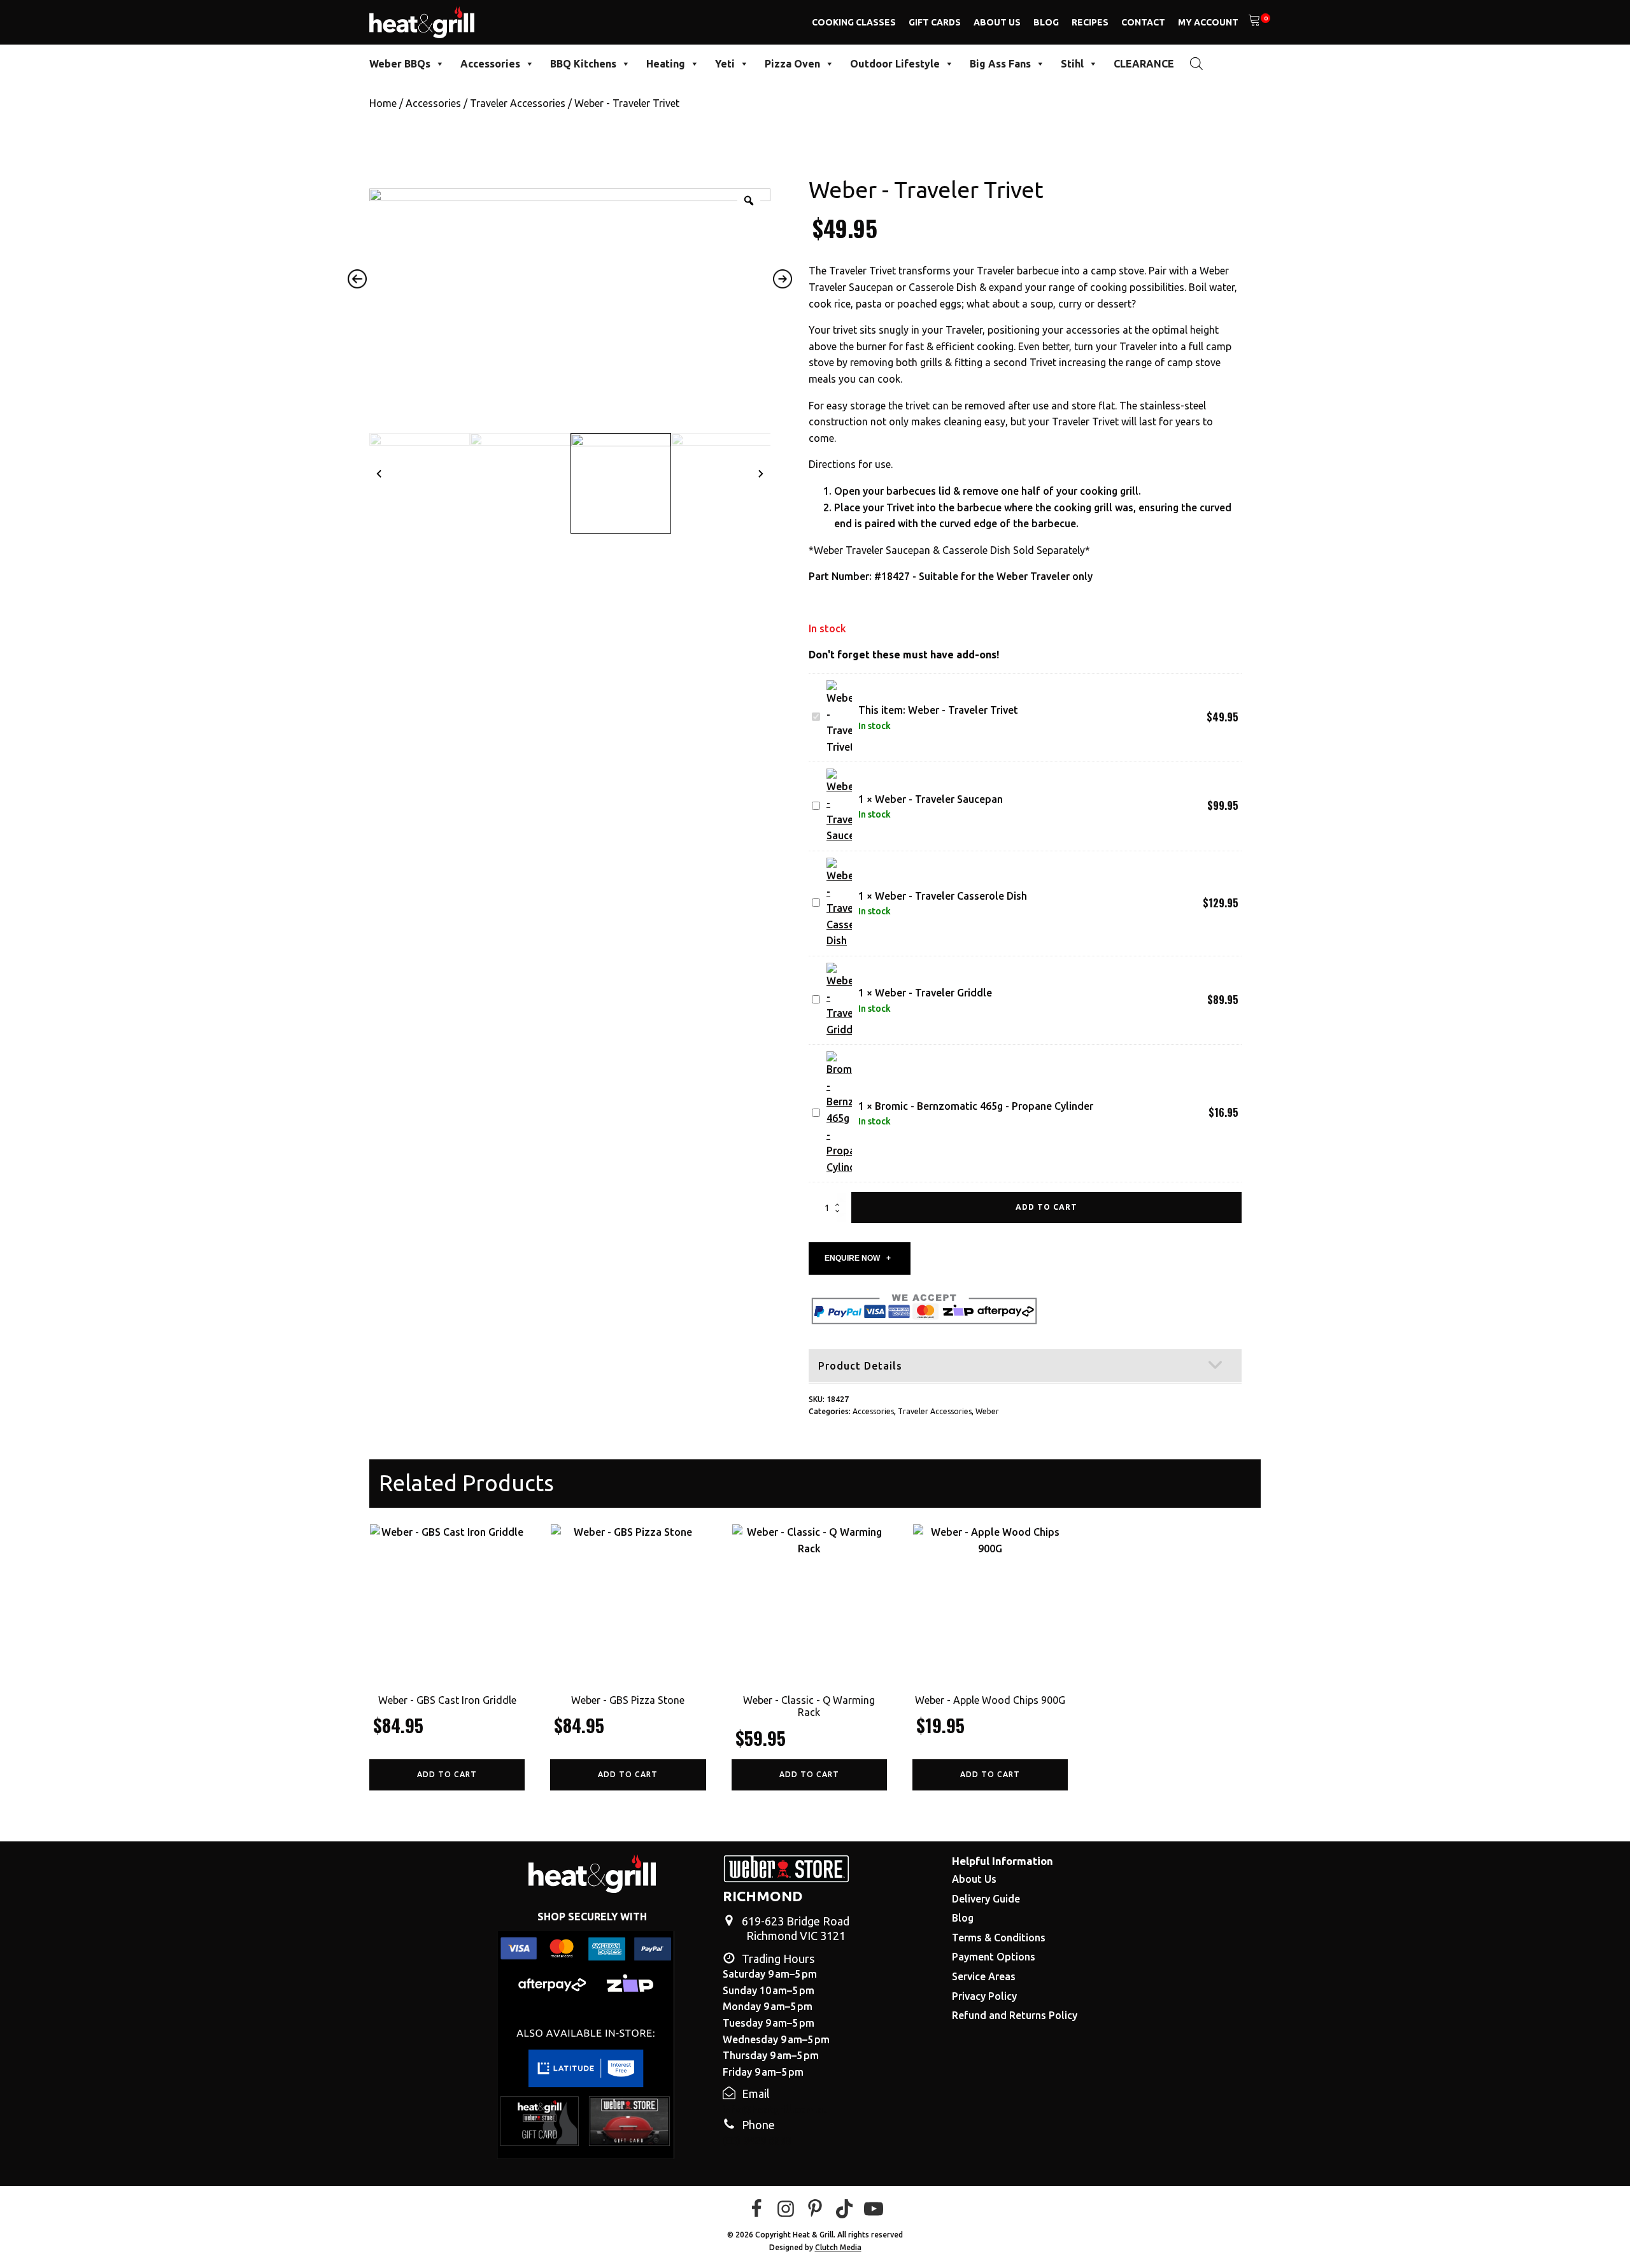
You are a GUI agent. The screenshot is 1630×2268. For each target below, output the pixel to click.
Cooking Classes (854, 22)
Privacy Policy (984, 1996)
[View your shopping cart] (1254, 22)
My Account (1208, 22)
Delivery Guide (986, 1899)
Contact (1143, 22)
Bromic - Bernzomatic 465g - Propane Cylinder (984, 1106)
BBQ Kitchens (583, 64)
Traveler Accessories (518, 103)
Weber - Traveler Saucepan (939, 799)
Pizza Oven (792, 64)
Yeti (725, 64)
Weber (987, 1411)
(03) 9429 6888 (757, 2141)
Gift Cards (935, 22)
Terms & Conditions (999, 1938)
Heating (666, 64)
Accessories (490, 64)
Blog (1046, 22)
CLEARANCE (1144, 64)
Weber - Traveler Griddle (933, 993)
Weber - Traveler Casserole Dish (951, 896)
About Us (997, 22)
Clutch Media (838, 2247)
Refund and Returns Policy (1015, 2015)
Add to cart (1046, 1207)
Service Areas (984, 1976)
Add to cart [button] (447, 1774)
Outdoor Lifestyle (895, 64)
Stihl (1072, 64)
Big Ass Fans (1000, 64)
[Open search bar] (1196, 63)
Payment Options (994, 1957)
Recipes (1090, 22)
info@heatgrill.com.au (776, 2109)
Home (383, 103)
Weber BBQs (400, 64)
